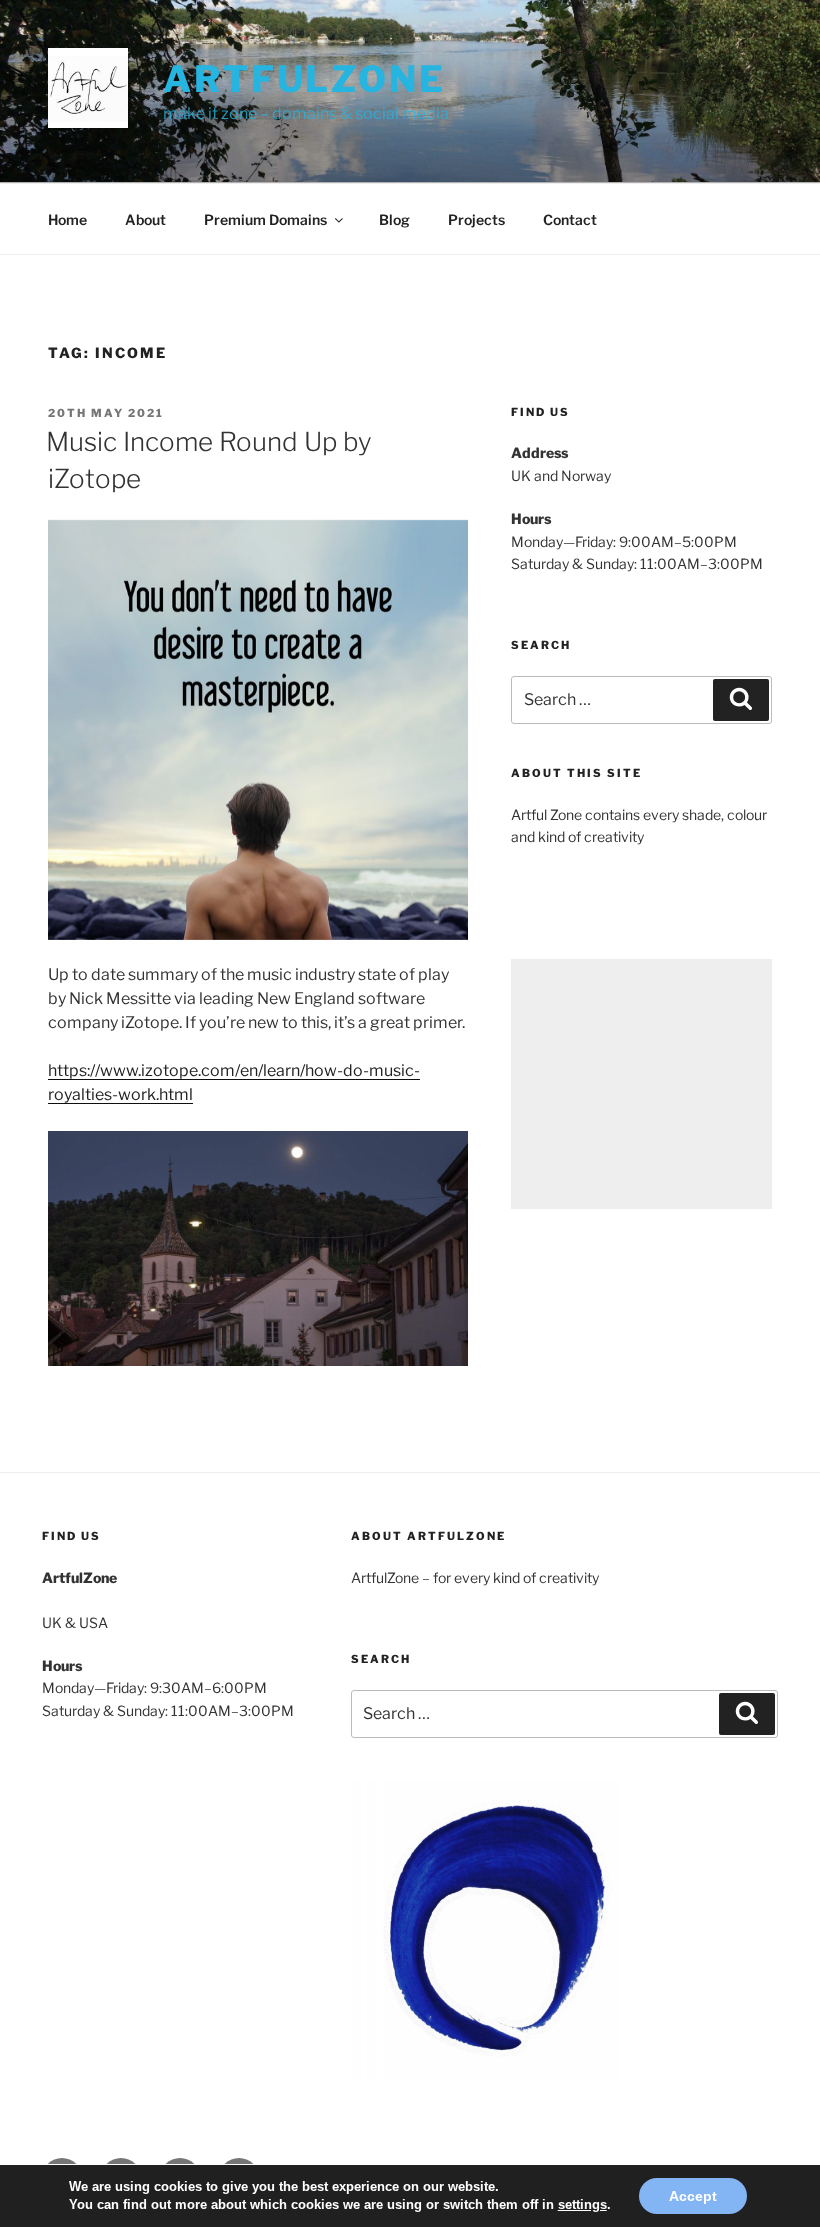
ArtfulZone (304, 79)
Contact (570, 219)
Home (67, 219)
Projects (476, 219)
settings (582, 2204)
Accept (693, 2196)
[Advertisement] (641, 1084)
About (145, 219)
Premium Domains (265, 219)
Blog (394, 219)
